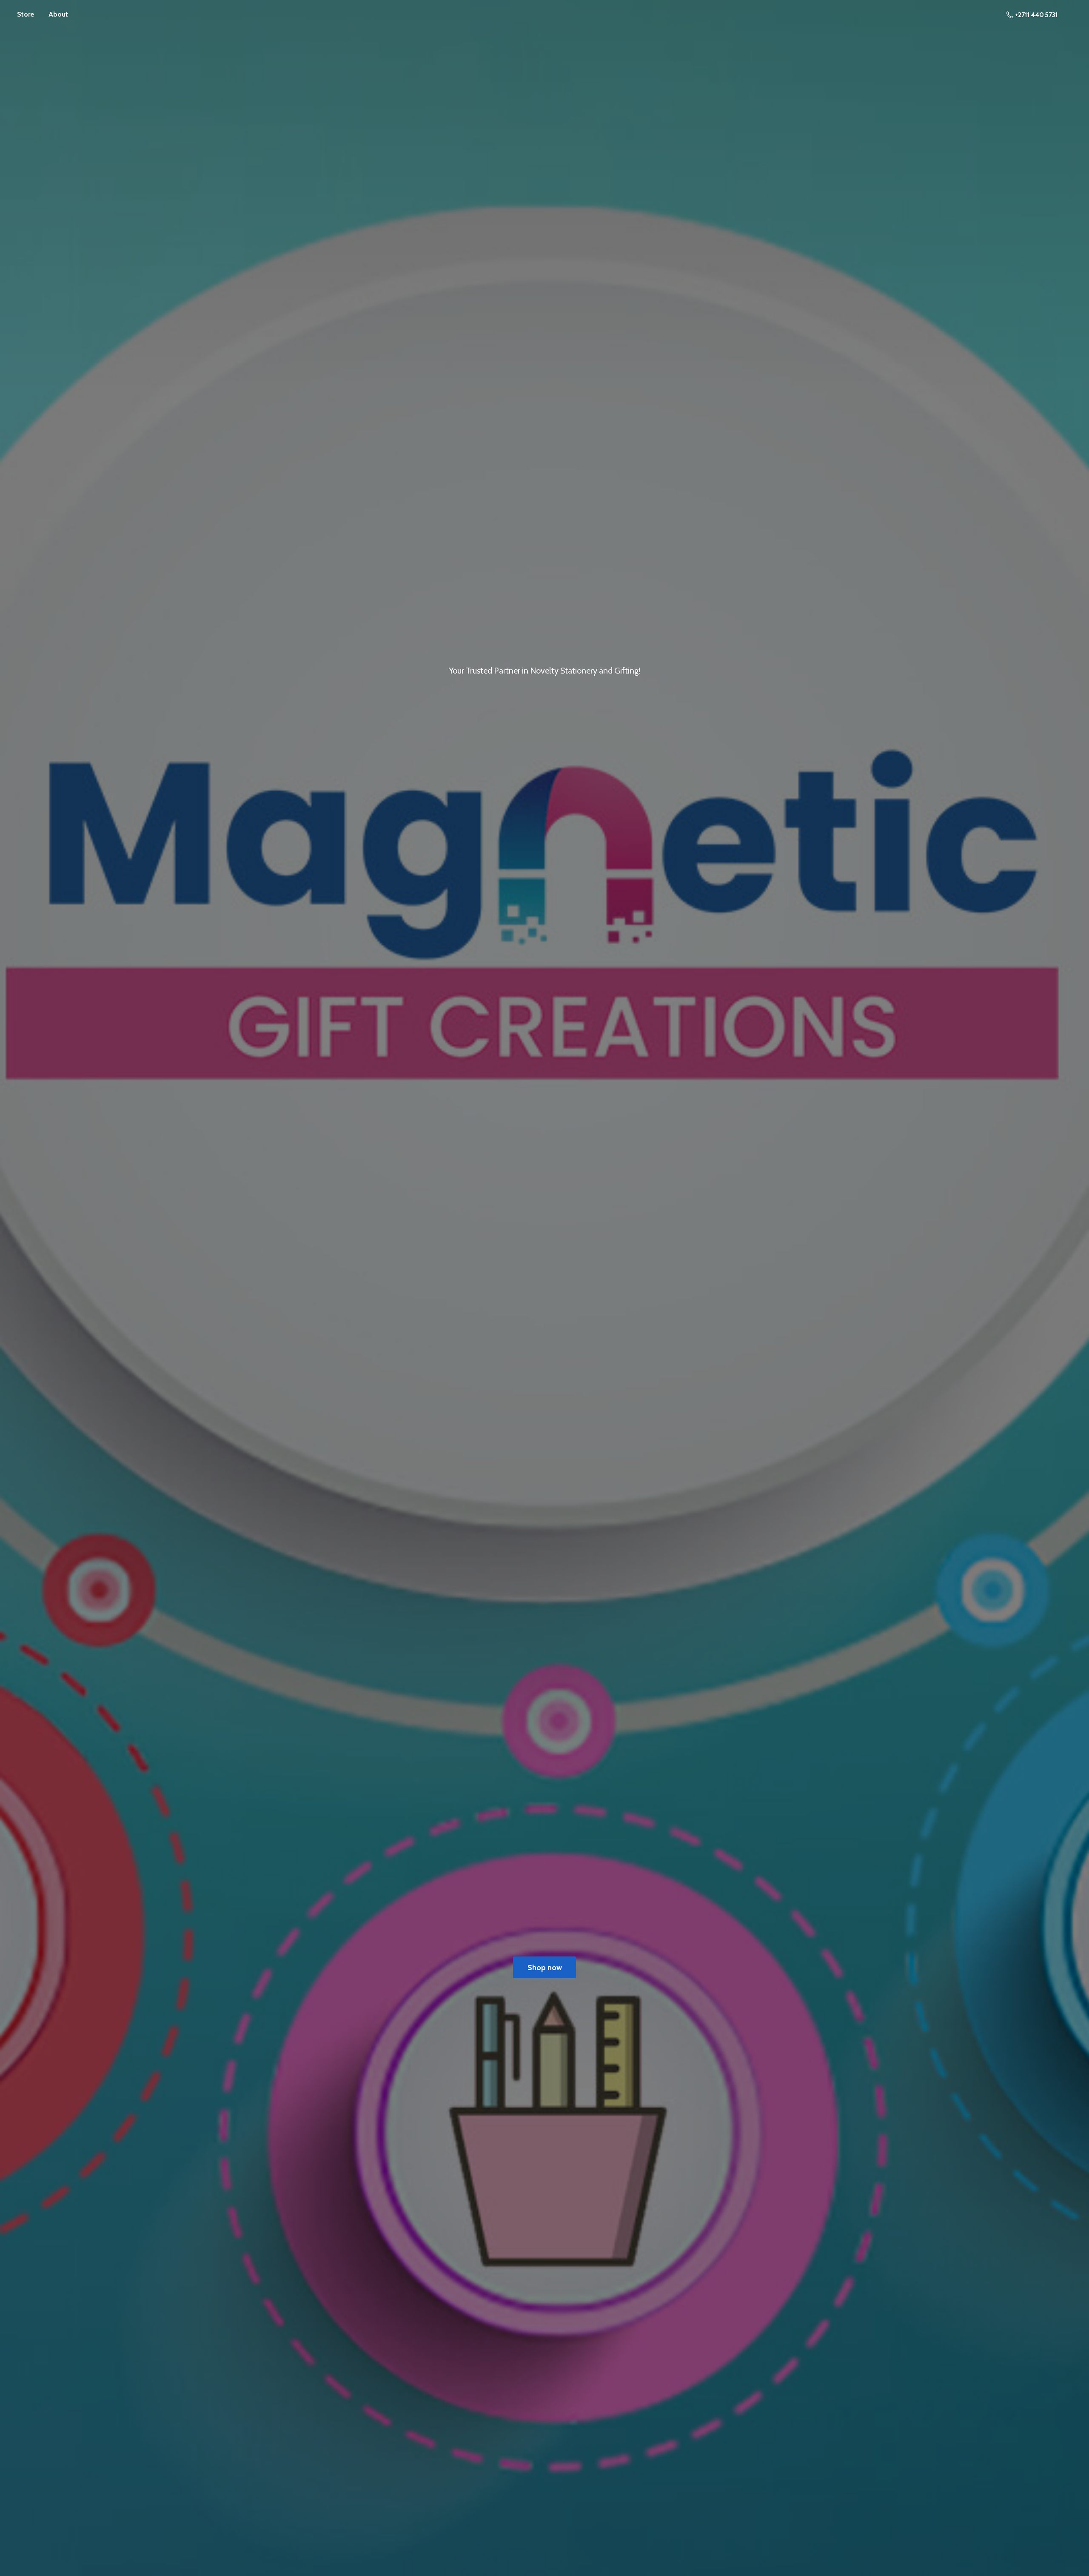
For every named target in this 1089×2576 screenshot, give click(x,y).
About (58, 14)
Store (26, 14)
